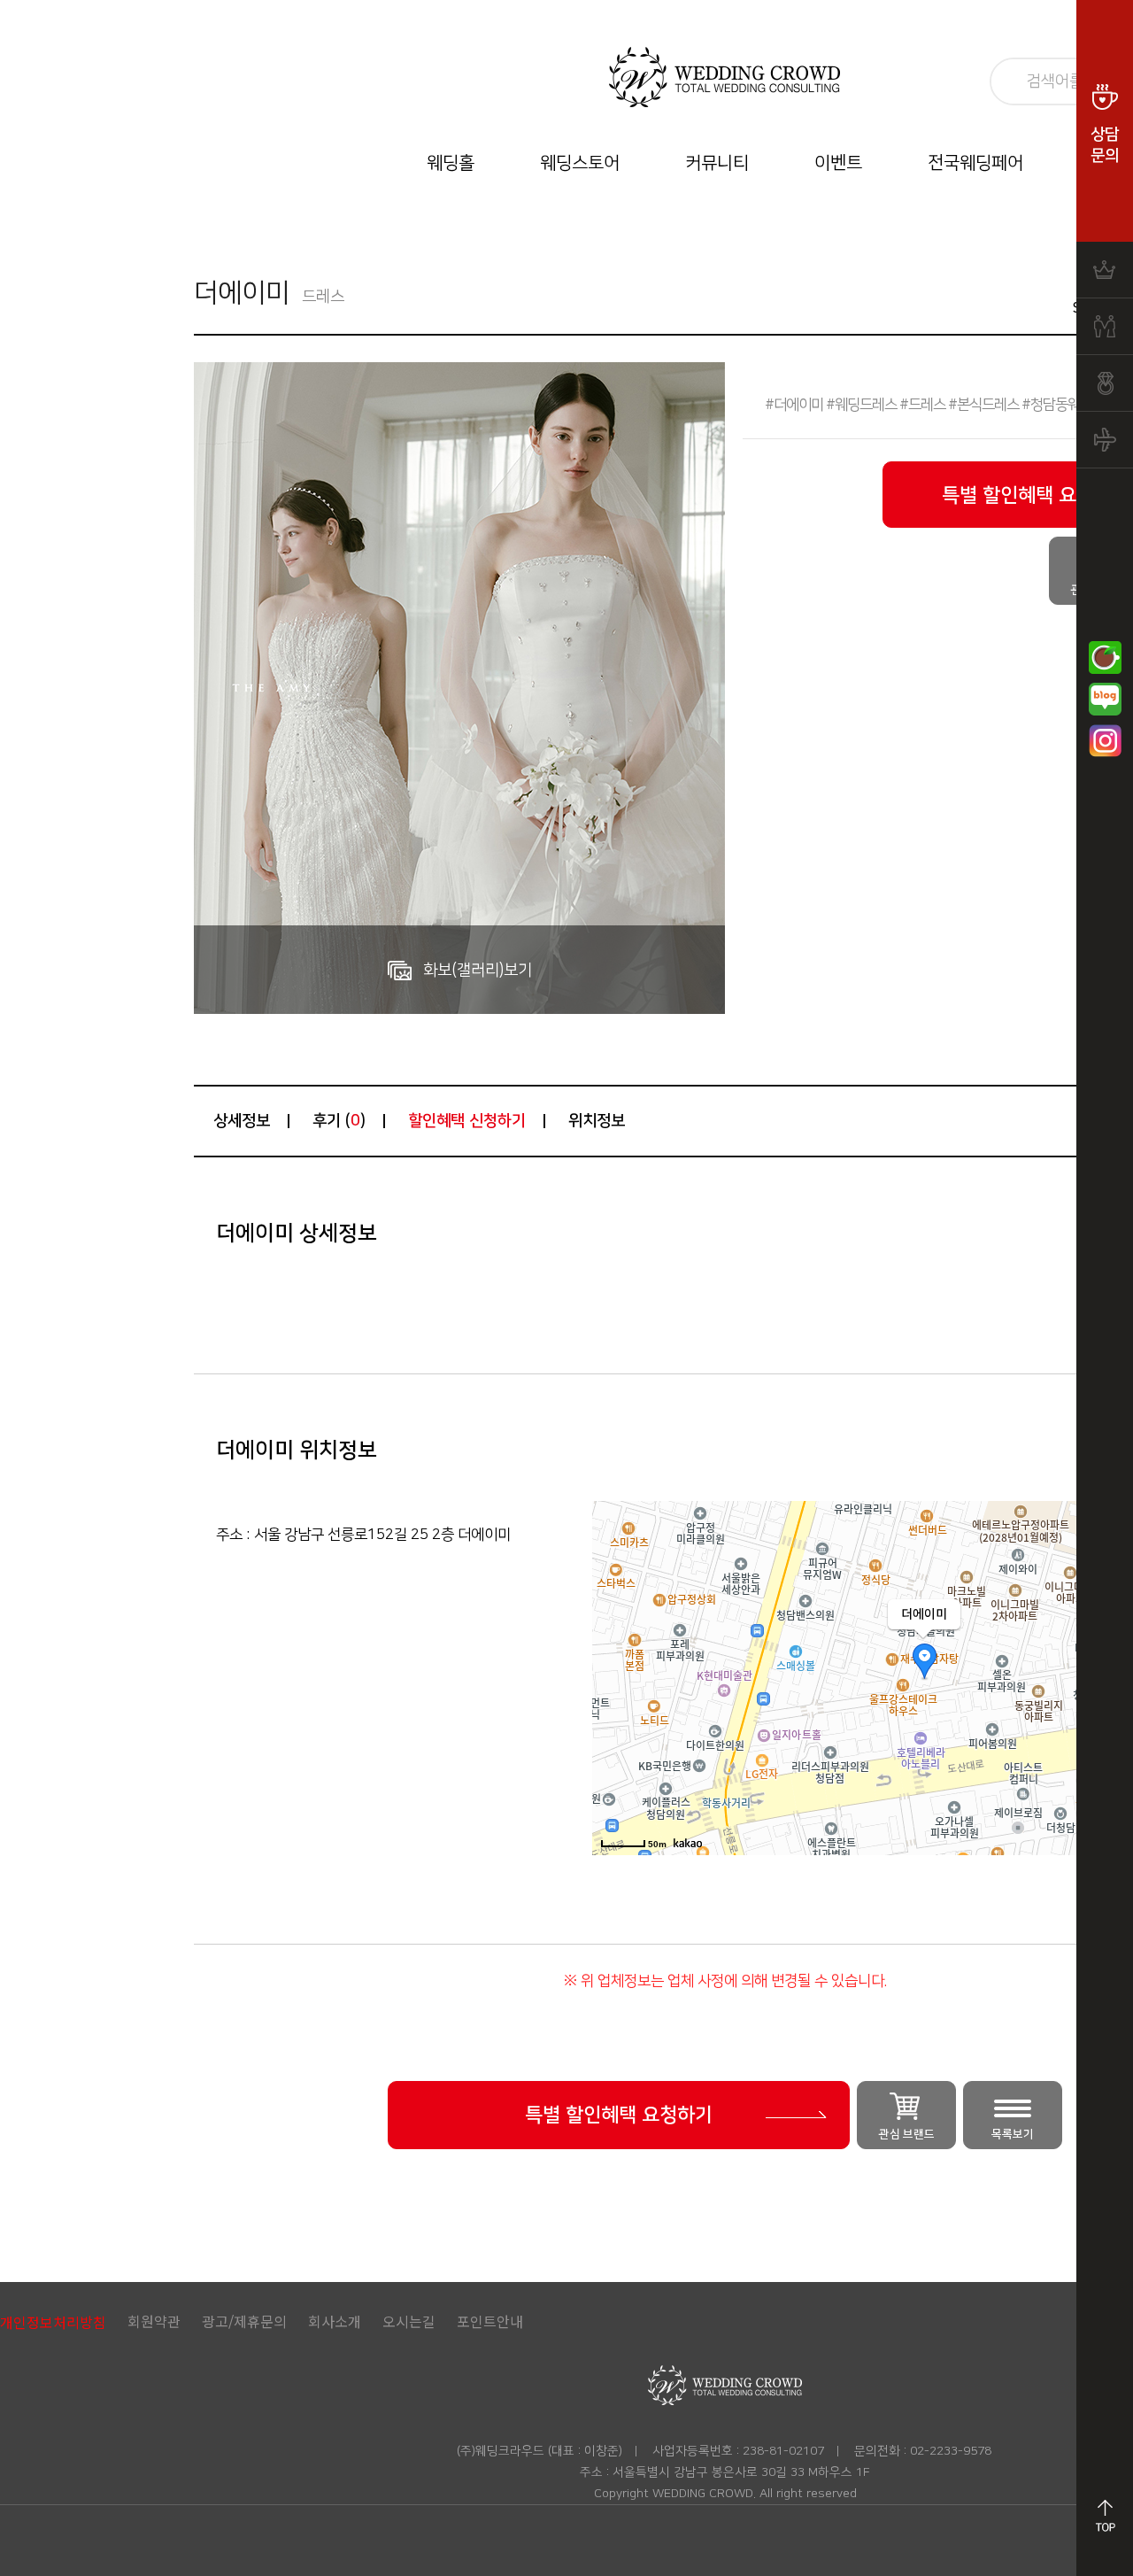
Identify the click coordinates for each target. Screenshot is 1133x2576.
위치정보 (597, 1121)
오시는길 (409, 2321)
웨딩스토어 (580, 163)
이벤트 (838, 163)
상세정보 (242, 1121)
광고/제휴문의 (244, 2321)
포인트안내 (490, 2321)
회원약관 (154, 2321)
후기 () (339, 1121)
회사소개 (335, 2321)
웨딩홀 (451, 163)
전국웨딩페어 (975, 163)
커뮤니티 (717, 163)
